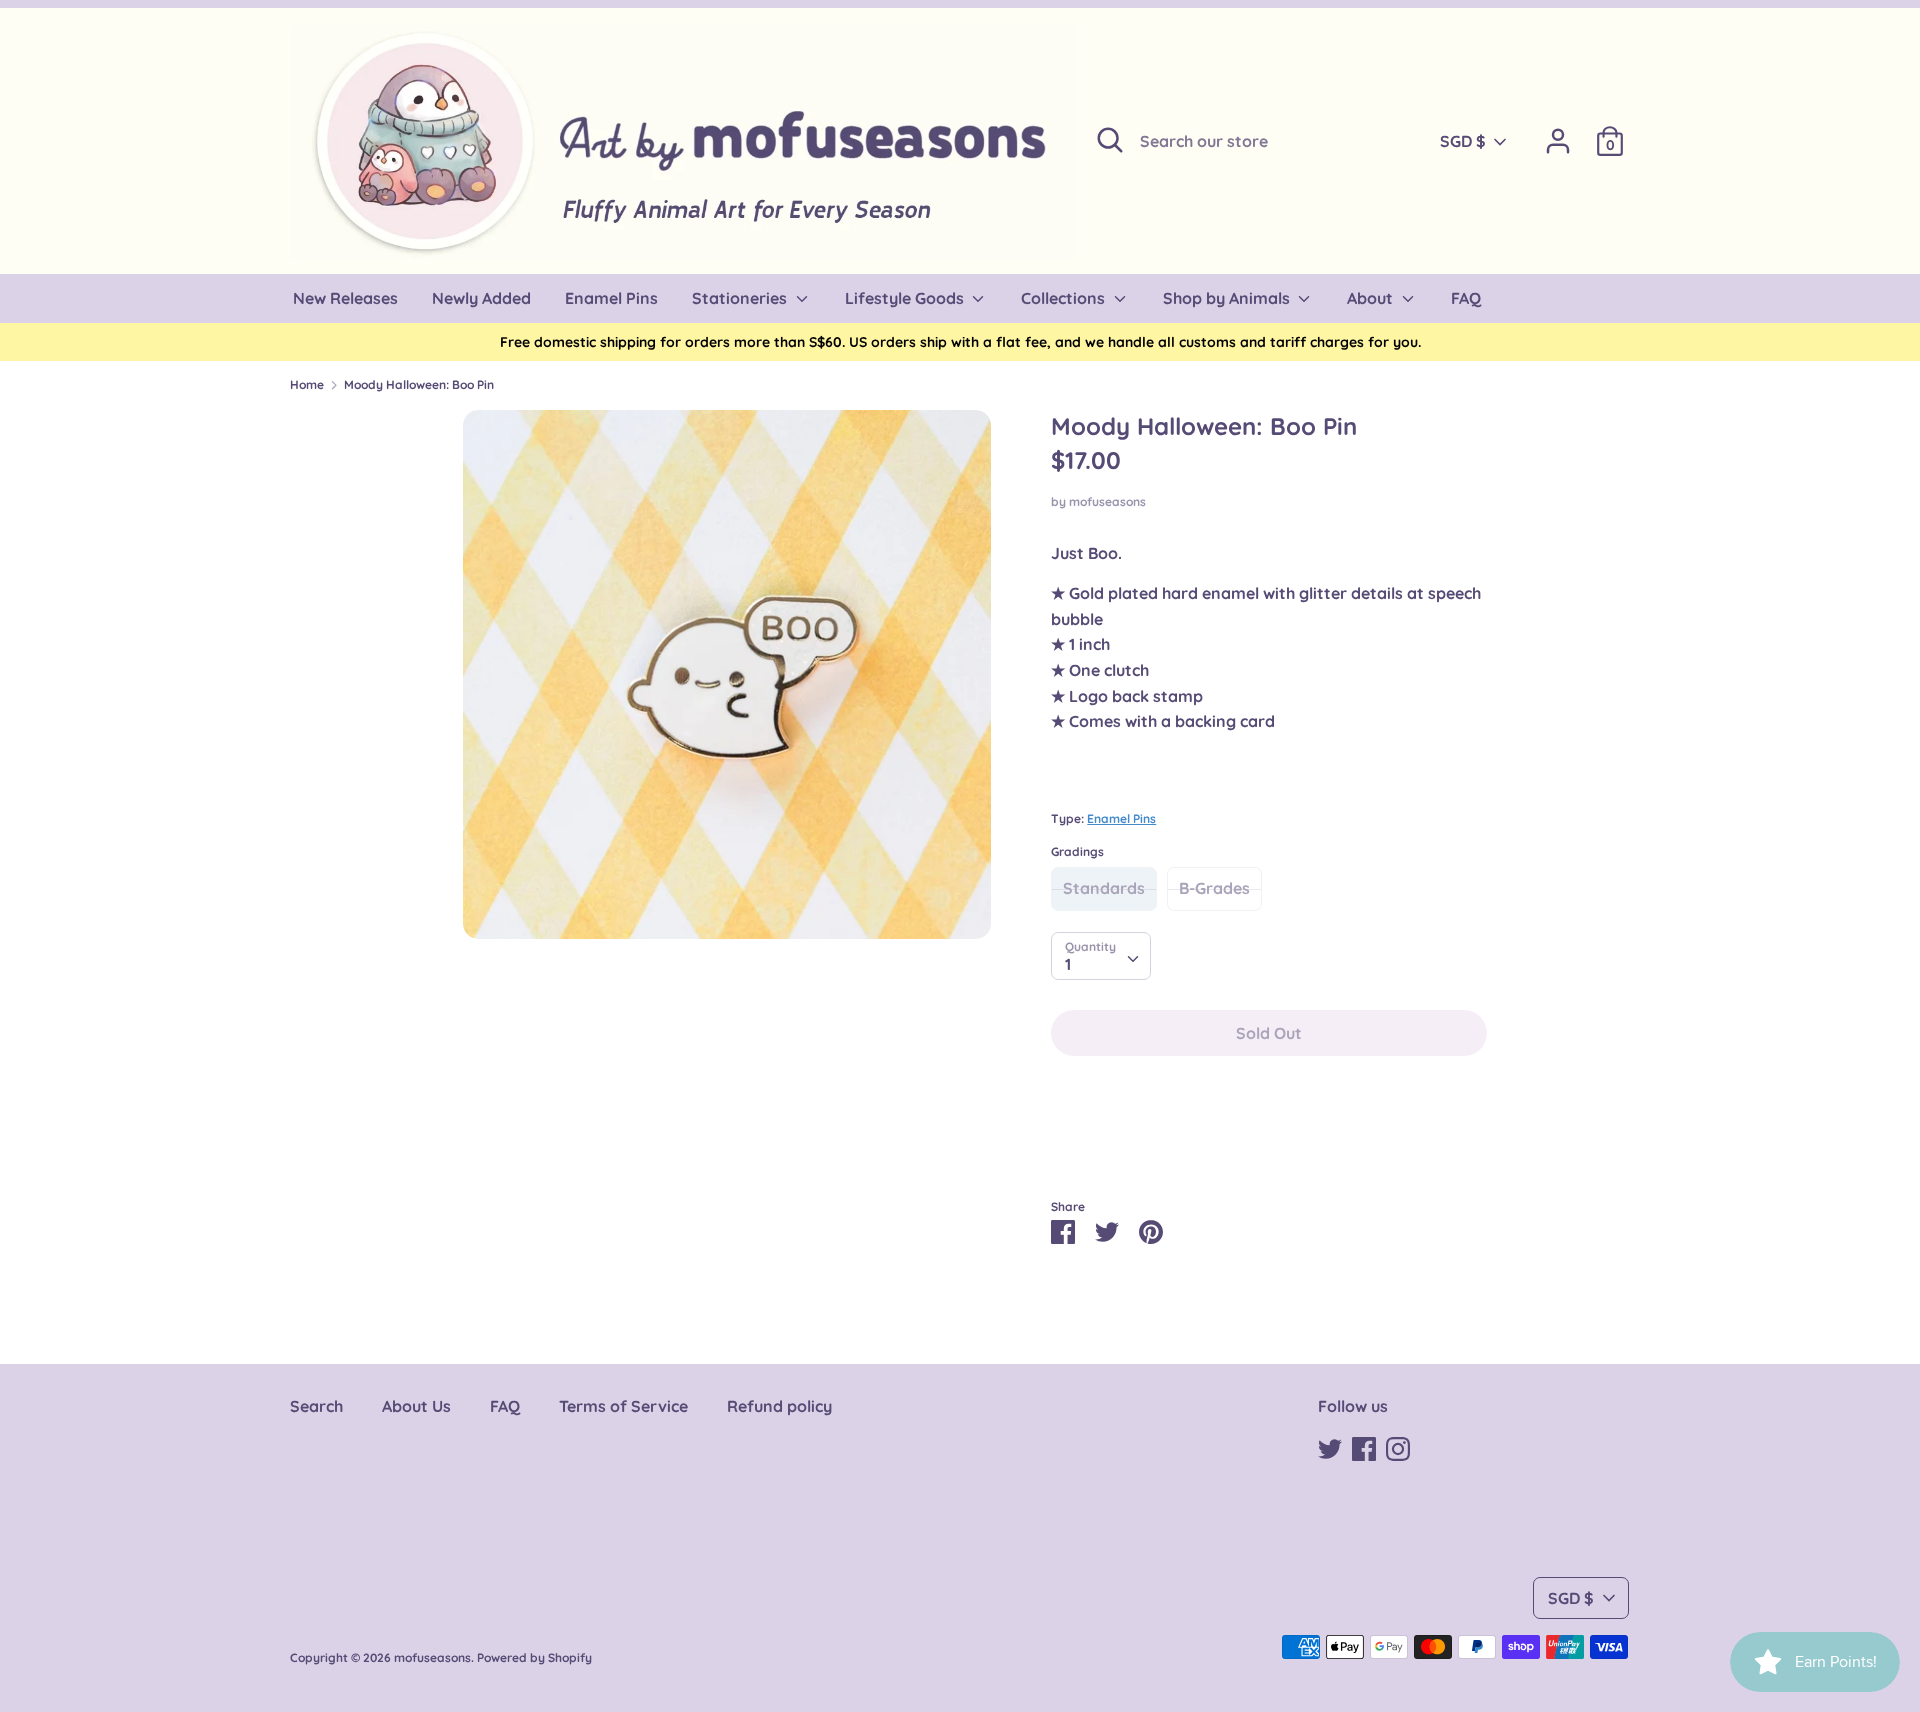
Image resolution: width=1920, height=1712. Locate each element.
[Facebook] (1364, 1447)
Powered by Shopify (534, 1657)
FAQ (505, 1406)
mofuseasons (1107, 501)
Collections (1065, 298)
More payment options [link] (1269, 1140)
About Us (416, 1406)
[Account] (1558, 133)
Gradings (1077, 851)
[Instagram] (1398, 1447)
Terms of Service (623, 1406)
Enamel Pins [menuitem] (611, 298)
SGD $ (1463, 141)
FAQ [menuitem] (1466, 298)
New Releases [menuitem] (345, 298)
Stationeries (741, 298)
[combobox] (1101, 956)
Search (316, 1406)
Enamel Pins (1121, 818)
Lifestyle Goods (906, 298)
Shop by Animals (1228, 298)
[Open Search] (1110, 140)
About (1372, 298)
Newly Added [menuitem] (481, 298)
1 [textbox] (1068, 964)
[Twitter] (1330, 1447)
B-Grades (1214, 888)
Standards (1104, 888)
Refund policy (779, 1406)
